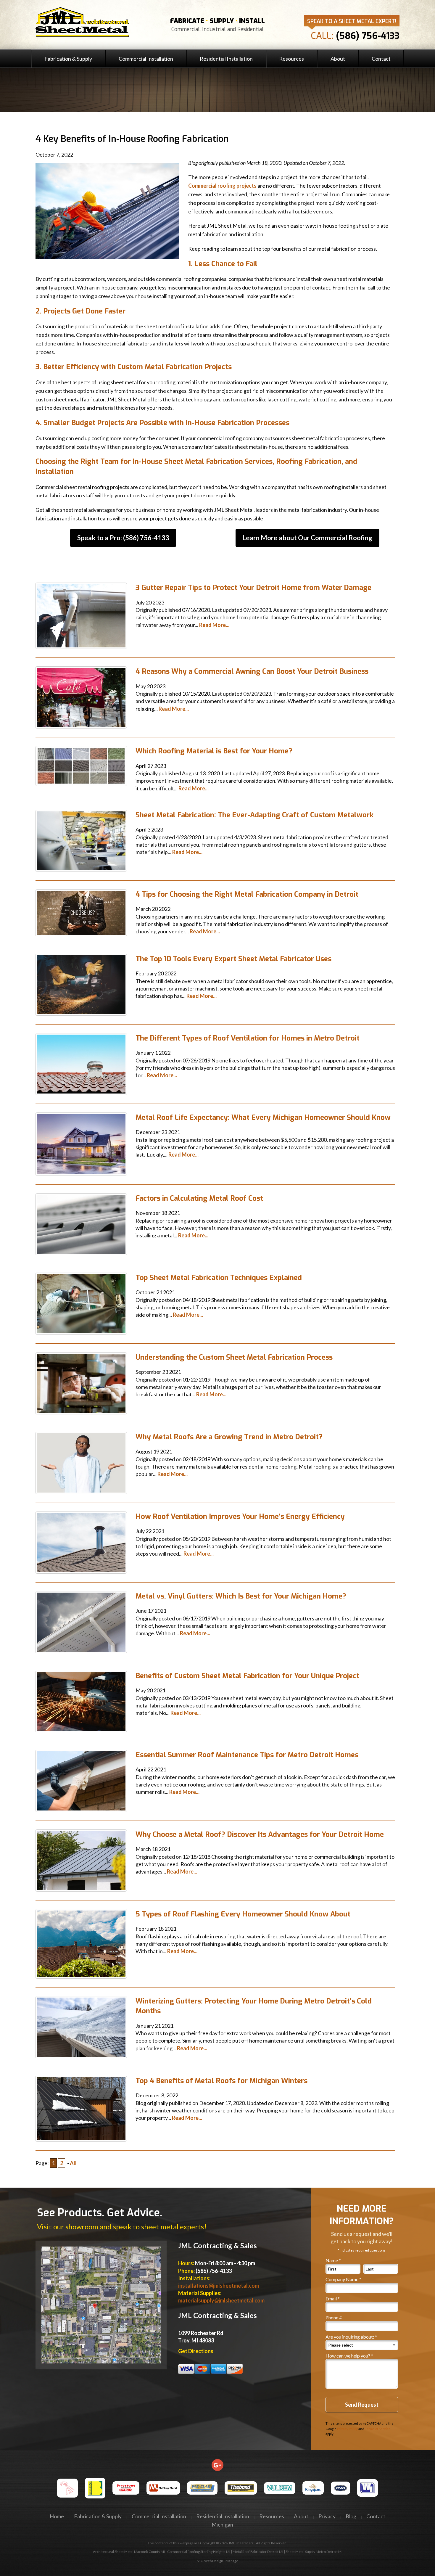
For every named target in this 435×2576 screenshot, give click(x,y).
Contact (381, 59)
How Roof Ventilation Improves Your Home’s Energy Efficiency (240, 1517)
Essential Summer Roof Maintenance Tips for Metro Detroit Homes (247, 1755)
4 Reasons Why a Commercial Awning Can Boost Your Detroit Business (252, 671)
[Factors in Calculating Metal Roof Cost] (81, 1223)
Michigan (222, 2524)
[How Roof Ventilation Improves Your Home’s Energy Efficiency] (81, 1542)
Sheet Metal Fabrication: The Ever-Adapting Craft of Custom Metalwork (254, 815)
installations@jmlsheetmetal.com (219, 2286)
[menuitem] (68, 58)
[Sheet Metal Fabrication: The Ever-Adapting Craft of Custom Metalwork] (81, 840)
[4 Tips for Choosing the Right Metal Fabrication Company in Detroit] (81, 912)
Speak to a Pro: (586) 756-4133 (123, 538)
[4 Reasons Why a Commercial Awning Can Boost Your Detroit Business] (81, 697)
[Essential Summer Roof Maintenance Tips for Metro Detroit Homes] (81, 1780)
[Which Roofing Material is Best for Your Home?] (81, 766)
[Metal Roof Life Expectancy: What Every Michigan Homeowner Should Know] (81, 1143)
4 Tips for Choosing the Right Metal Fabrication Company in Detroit (247, 894)
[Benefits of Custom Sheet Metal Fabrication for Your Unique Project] (81, 1701)
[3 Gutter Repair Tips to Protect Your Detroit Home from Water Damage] (81, 615)
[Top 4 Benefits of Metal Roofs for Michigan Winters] (81, 2108)
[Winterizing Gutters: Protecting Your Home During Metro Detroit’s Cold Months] (81, 2026)
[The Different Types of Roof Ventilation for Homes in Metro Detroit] (81, 1063)
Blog (351, 2516)
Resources (291, 59)
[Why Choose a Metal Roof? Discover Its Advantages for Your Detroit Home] (81, 1860)
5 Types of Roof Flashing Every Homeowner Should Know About (243, 1914)
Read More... (214, 625)
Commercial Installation (146, 59)
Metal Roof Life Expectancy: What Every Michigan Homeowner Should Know (263, 1117)
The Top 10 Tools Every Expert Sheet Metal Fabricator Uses (233, 959)
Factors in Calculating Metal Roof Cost (199, 1198)
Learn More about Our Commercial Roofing (307, 538)
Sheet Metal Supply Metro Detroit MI (314, 2552)
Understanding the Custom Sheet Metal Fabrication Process (234, 1357)
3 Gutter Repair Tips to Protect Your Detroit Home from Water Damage (253, 588)
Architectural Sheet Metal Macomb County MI (129, 2552)
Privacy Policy (347, 2429)
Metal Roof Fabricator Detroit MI (258, 2552)
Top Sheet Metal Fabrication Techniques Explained (219, 1278)
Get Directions (196, 2351)
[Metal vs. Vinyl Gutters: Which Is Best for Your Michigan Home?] (81, 1621)
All (73, 2163)
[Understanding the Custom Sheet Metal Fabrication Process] (81, 1382)
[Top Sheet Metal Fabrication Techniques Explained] (81, 1303)
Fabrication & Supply (68, 59)
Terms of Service (378, 2429)
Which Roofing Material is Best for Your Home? (214, 751)
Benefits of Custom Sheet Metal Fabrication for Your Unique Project (247, 1676)
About (338, 59)
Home (57, 2516)
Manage (232, 2561)
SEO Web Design (210, 2561)
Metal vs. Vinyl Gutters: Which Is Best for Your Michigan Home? (241, 1596)
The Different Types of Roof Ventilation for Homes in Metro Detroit (248, 1038)
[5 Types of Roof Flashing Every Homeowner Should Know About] (81, 1943)
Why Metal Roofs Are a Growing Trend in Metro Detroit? (229, 1437)
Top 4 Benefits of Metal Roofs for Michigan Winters (221, 2081)
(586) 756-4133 (368, 36)
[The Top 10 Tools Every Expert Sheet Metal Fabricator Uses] (81, 984)
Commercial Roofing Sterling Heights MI (199, 2552)
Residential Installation (226, 59)
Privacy (327, 2516)
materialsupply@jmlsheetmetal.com (221, 2300)
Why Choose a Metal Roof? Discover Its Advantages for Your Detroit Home (260, 1834)
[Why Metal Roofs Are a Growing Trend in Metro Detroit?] (81, 1462)
